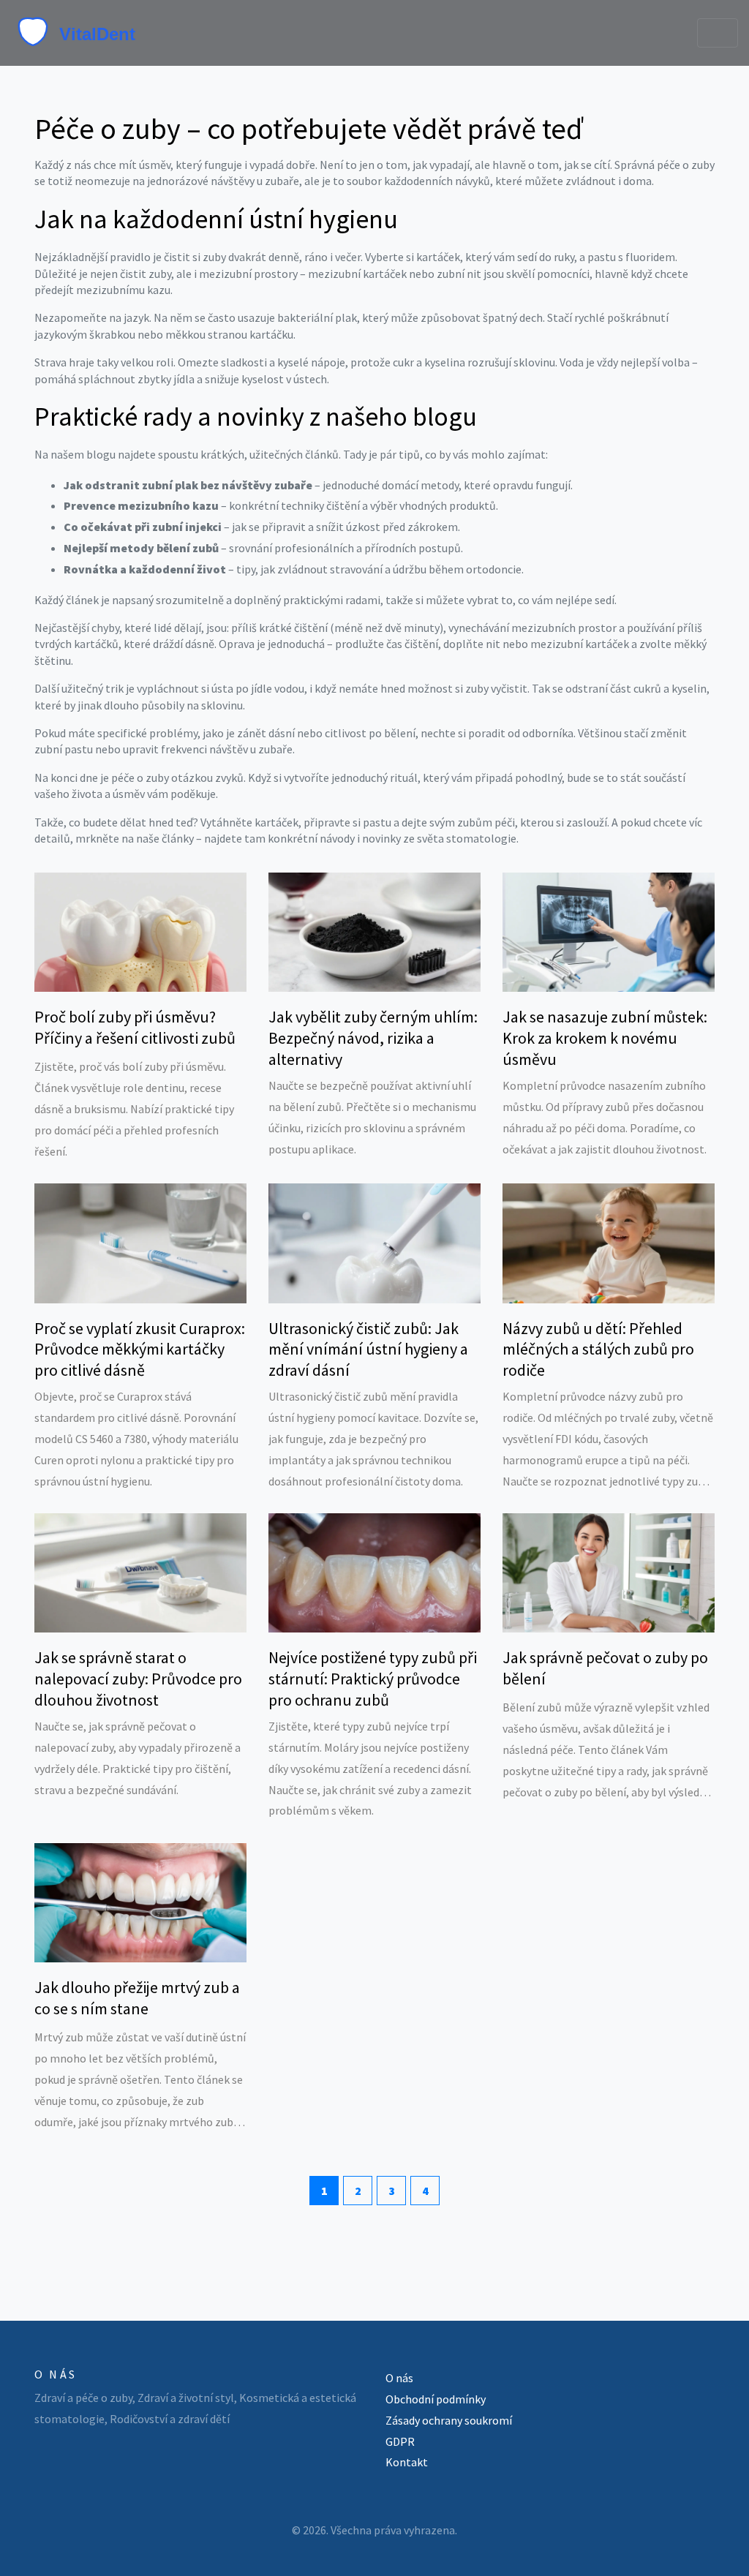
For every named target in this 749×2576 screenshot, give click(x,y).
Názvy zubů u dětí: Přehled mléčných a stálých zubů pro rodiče (598, 1349)
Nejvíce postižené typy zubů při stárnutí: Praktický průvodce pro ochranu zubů (373, 1678)
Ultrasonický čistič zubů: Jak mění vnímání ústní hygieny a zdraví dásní (368, 1349)
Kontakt (407, 2462)
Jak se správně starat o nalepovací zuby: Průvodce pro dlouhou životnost (138, 1678)
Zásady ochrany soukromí (449, 2420)
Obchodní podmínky (436, 2399)
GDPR (400, 2441)
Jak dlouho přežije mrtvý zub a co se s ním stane (137, 1998)
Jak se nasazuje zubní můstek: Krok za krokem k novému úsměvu (605, 1037)
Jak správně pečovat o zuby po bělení (605, 1668)
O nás (399, 2378)
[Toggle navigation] (718, 33)
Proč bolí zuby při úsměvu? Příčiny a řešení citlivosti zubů (135, 1027)
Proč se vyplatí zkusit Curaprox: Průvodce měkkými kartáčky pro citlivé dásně (140, 1349)
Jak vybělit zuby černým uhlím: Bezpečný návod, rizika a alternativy (373, 1037)
